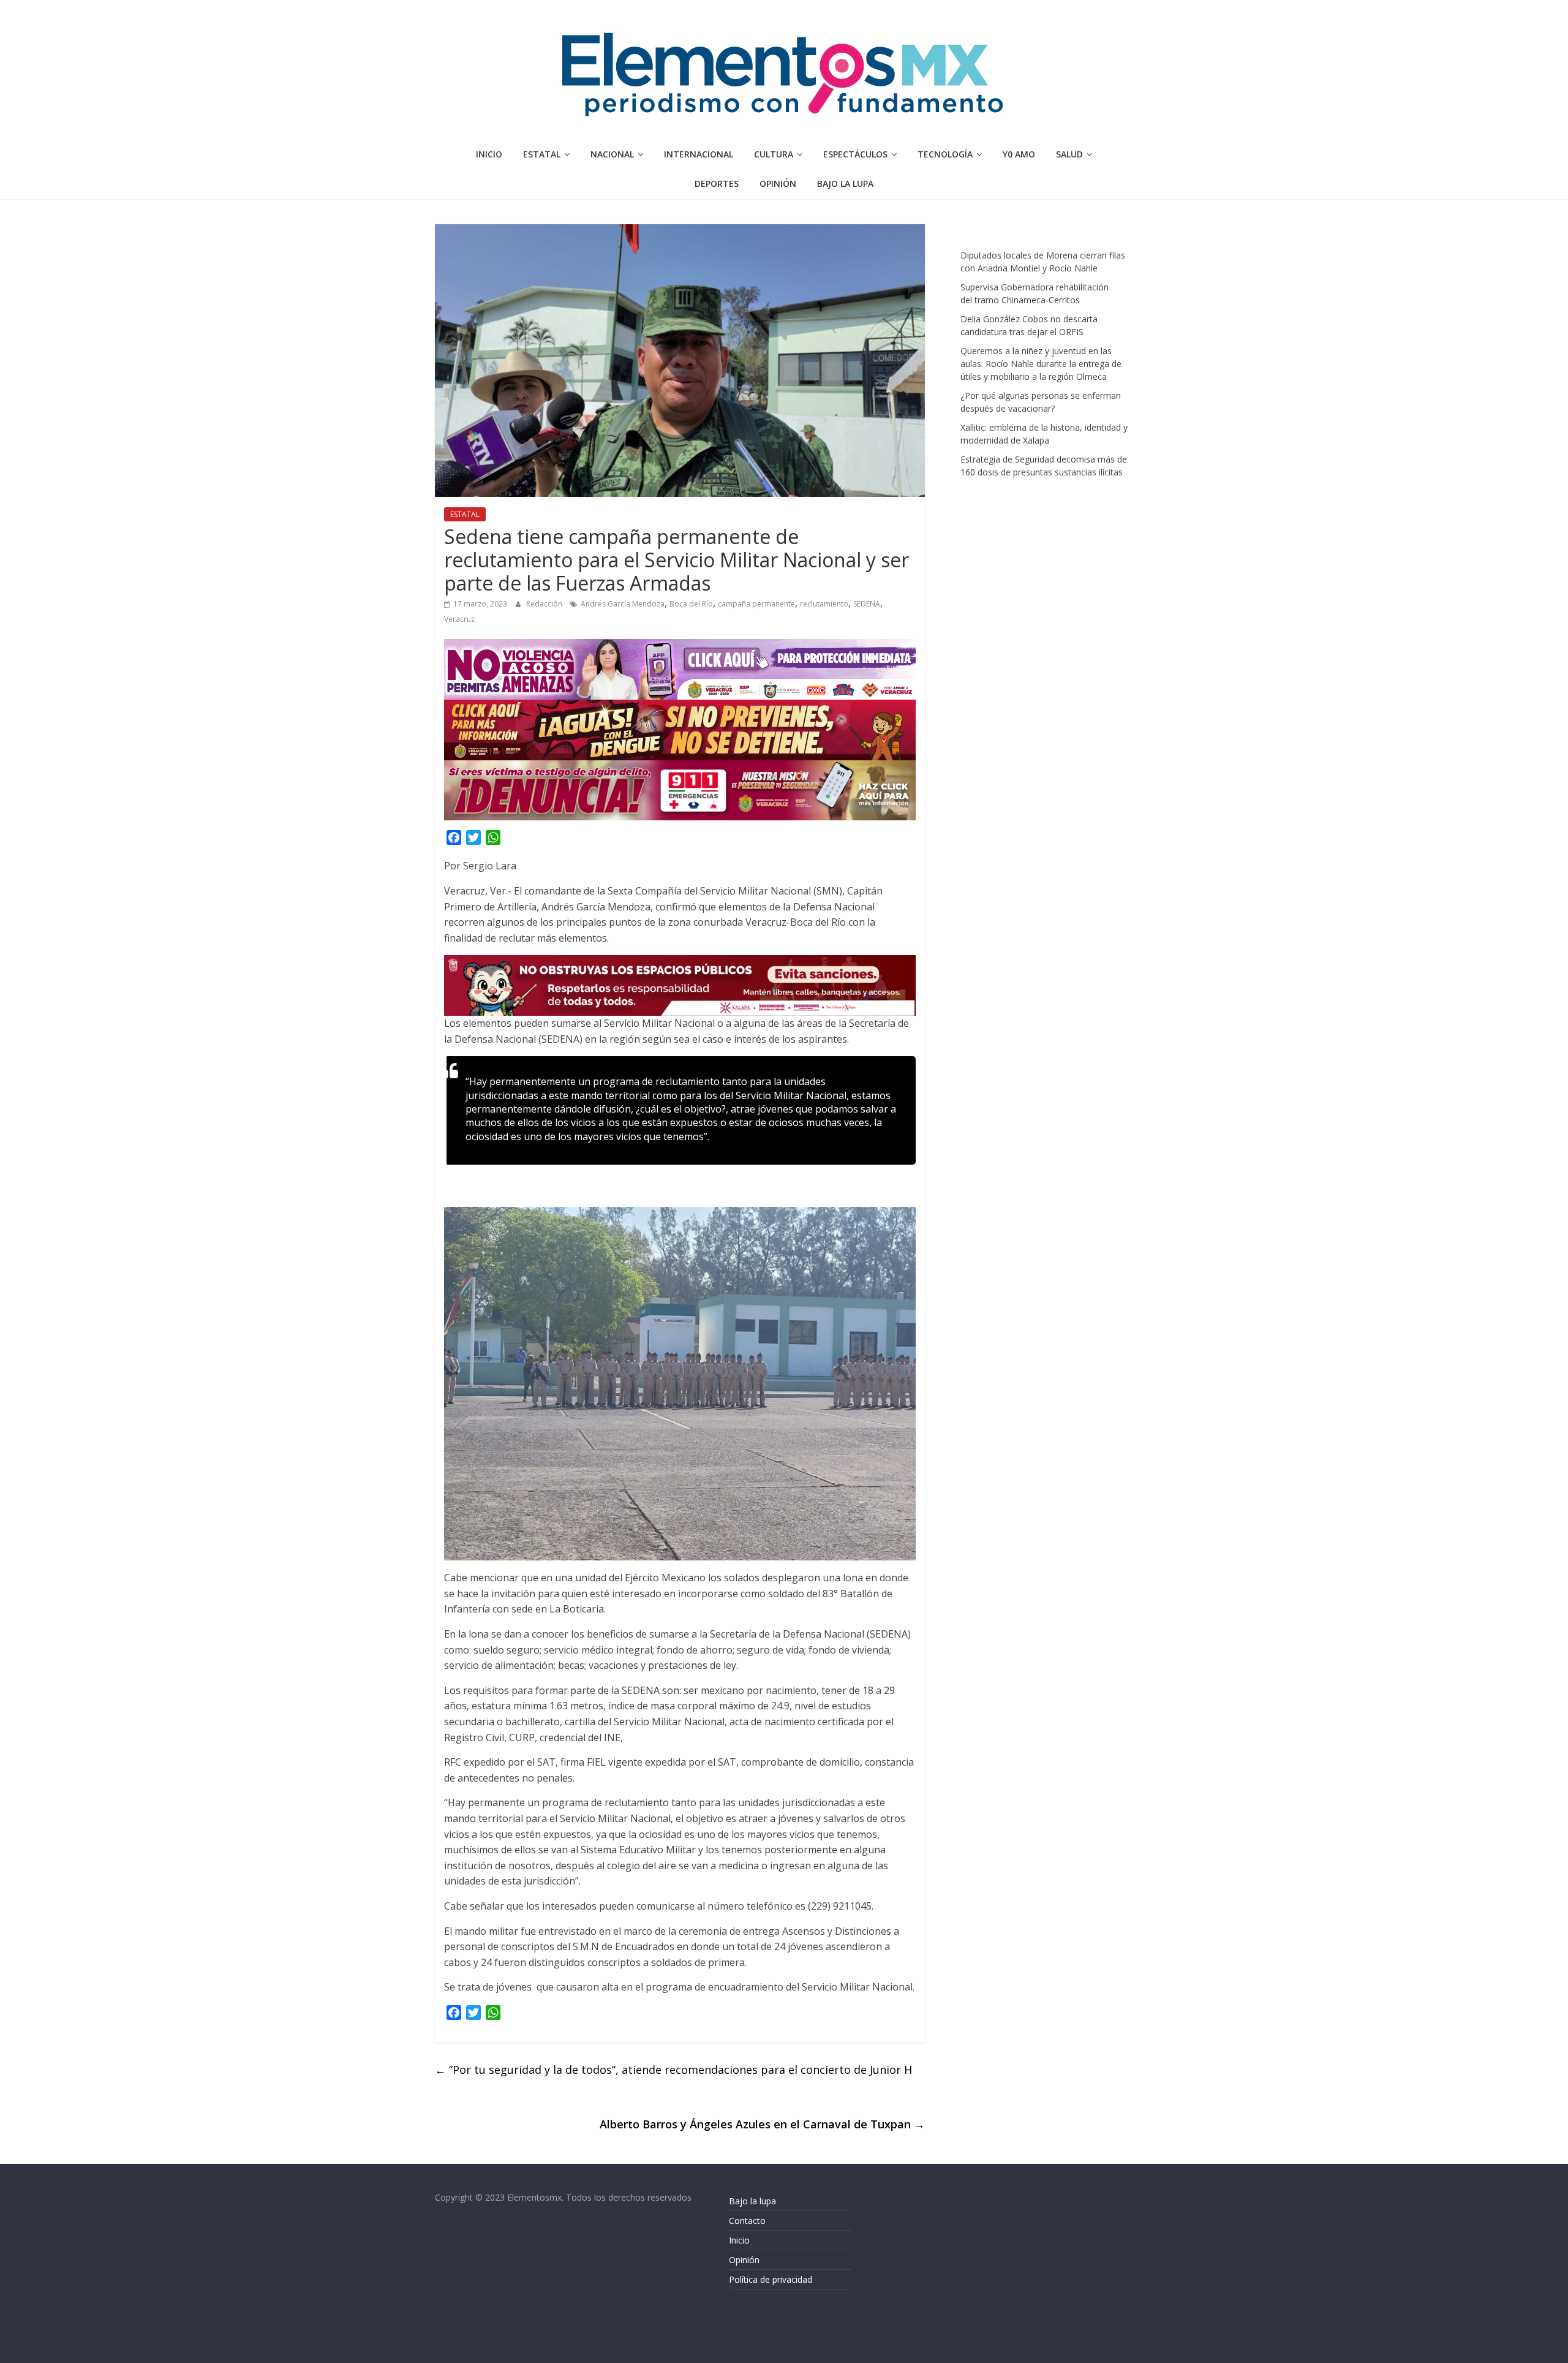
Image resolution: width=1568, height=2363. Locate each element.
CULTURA (774, 154)
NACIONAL (612, 154)
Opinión (744, 2260)
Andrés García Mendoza (623, 604)
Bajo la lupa (845, 183)
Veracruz (459, 619)
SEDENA (867, 604)
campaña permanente (756, 604)
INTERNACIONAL (699, 154)
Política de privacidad (771, 2279)
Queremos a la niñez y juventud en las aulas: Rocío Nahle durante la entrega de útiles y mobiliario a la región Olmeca (1041, 364)
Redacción (545, 604)
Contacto (747, 2221)
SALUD (1069, 154)
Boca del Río (691, 604)
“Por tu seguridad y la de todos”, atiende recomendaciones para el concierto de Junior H (673, 2070)
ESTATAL (542, 154)
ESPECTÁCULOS (855, 154)
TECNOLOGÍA (945, 154)
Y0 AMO (1019, 154)
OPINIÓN (778, 183)
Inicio (489, 154)
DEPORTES (717, 183)
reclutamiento (824, 604)
